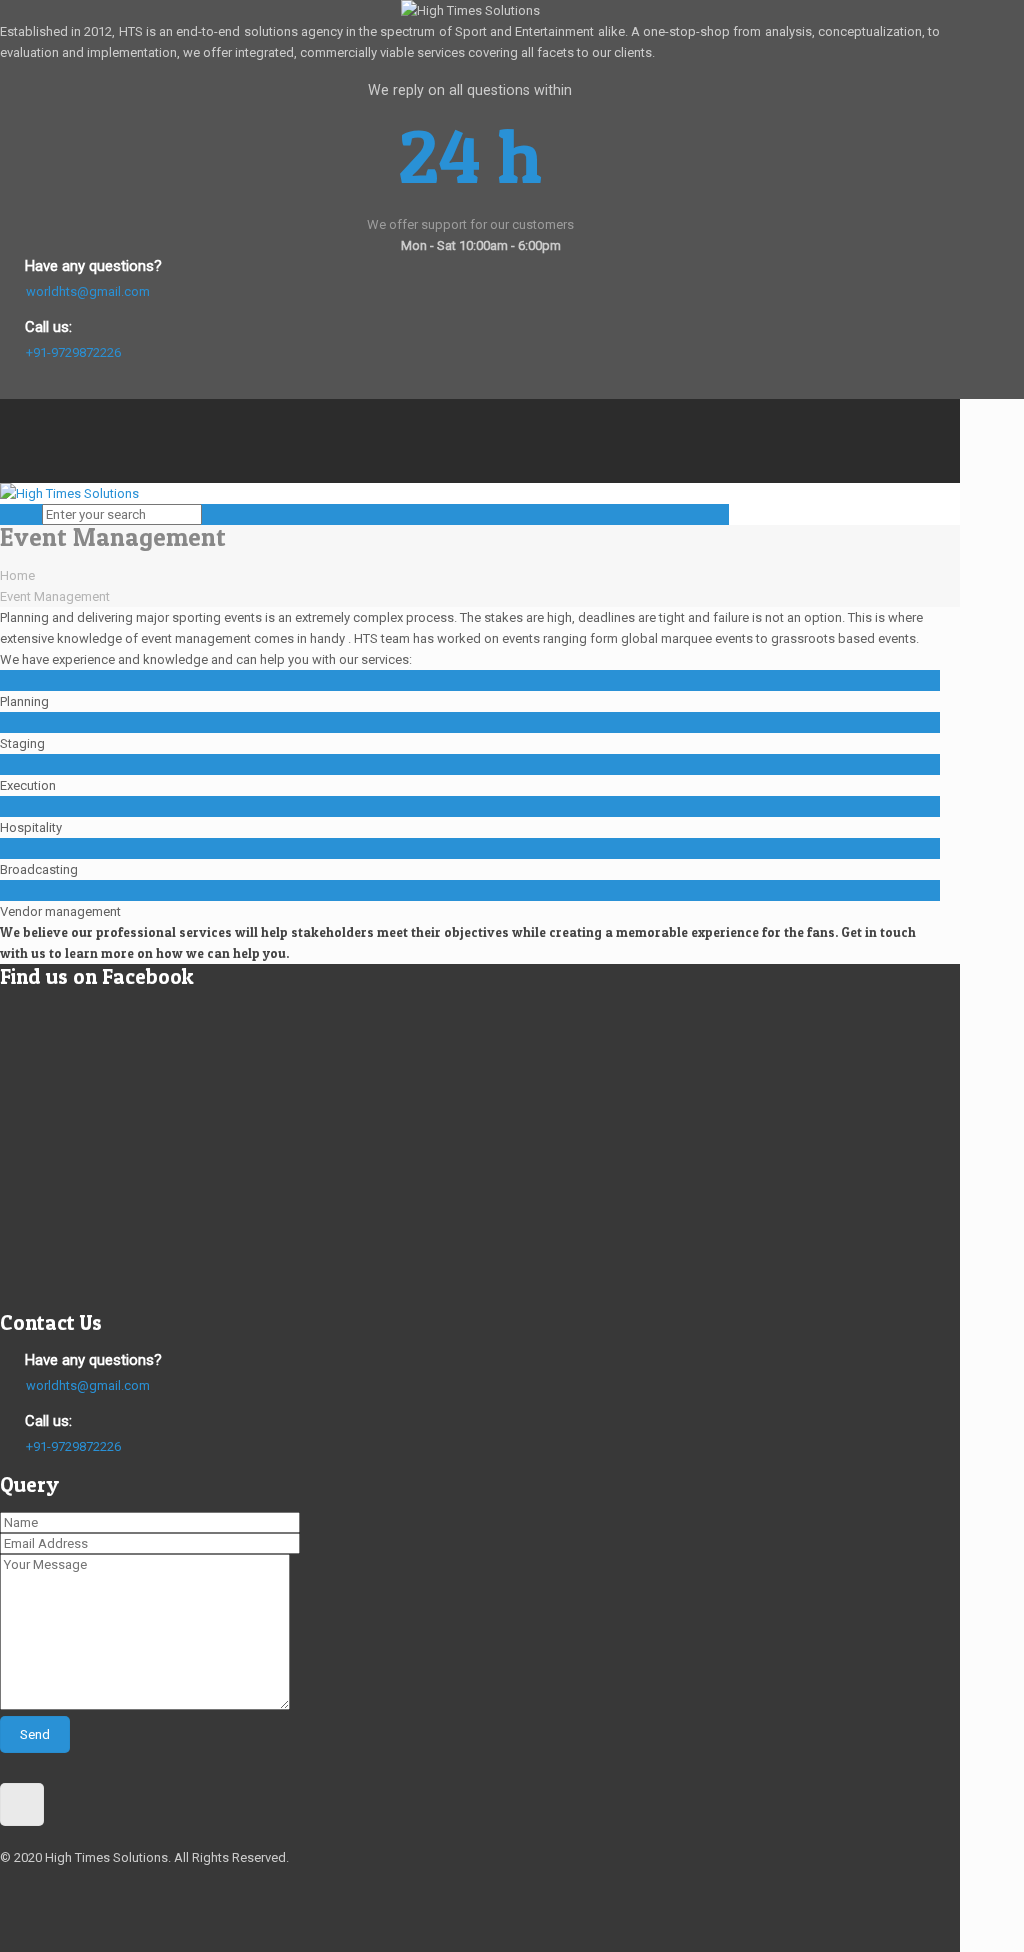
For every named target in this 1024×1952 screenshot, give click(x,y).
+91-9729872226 (73, 352)
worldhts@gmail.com (88, 291)
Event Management (55, 596)
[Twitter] (9, 430)
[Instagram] (9, 472)
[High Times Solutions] (69, 493)
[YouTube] (9, 451)
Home (17, 575)
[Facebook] (9, 409)
